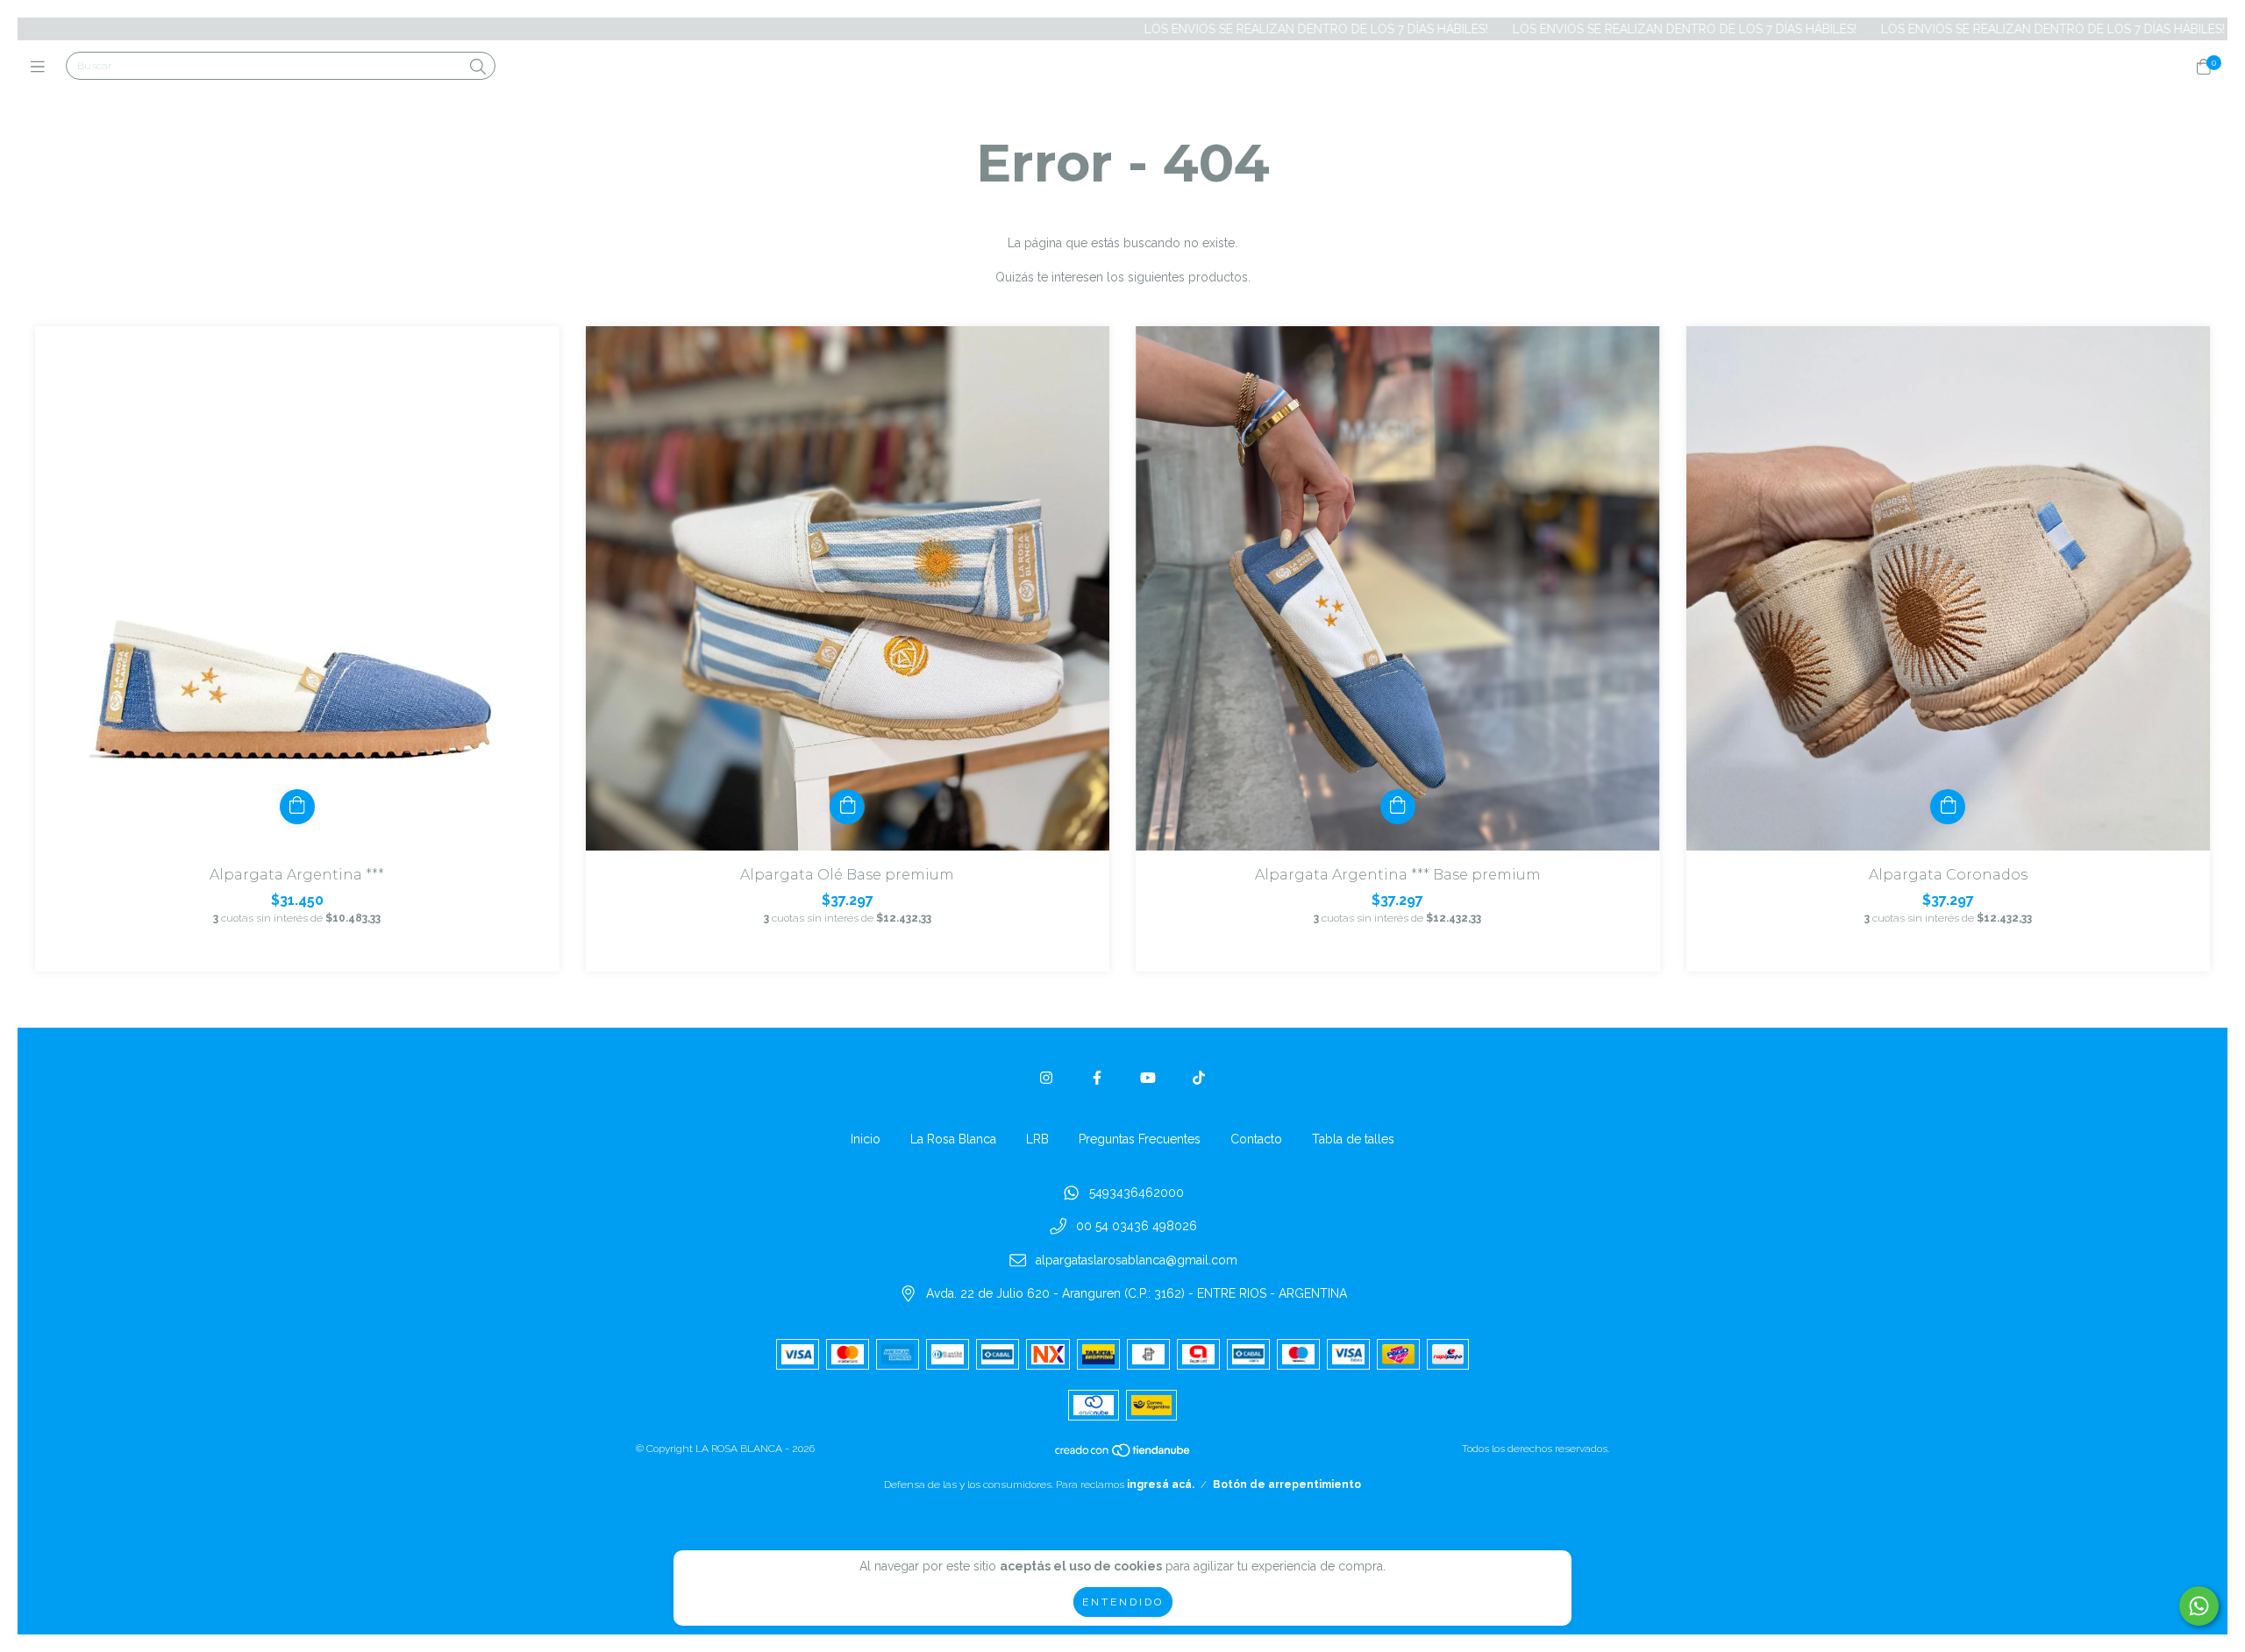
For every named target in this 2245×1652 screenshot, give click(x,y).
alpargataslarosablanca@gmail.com (1137, 1260)
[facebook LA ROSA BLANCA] (1097, 1078)
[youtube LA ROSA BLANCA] (1148, 1078)
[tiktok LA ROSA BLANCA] (1199, 1078)
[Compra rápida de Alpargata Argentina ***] (297, 807)
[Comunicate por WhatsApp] (2199, 1606)
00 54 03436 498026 (1137, 1227)
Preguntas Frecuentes (1140, 1139)
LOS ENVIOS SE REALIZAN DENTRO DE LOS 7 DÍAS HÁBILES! (1201, 29)
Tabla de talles (1353, 1139)
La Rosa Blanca (953, 1139)
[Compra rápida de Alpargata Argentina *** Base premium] (1398, 807)
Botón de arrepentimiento (1287, 1485)
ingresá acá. (1161, 1485)
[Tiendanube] (1123, 1455)
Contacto (1256, 1139)
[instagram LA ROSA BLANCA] (1046, 1078)
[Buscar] (478, 67)
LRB (1037, 1139)
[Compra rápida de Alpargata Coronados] (1948, 807)
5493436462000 (1137, 1193)
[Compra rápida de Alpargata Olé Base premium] (847, 807)
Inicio (866, 1139)
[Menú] (42, 67)
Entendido (1123, 1602)
